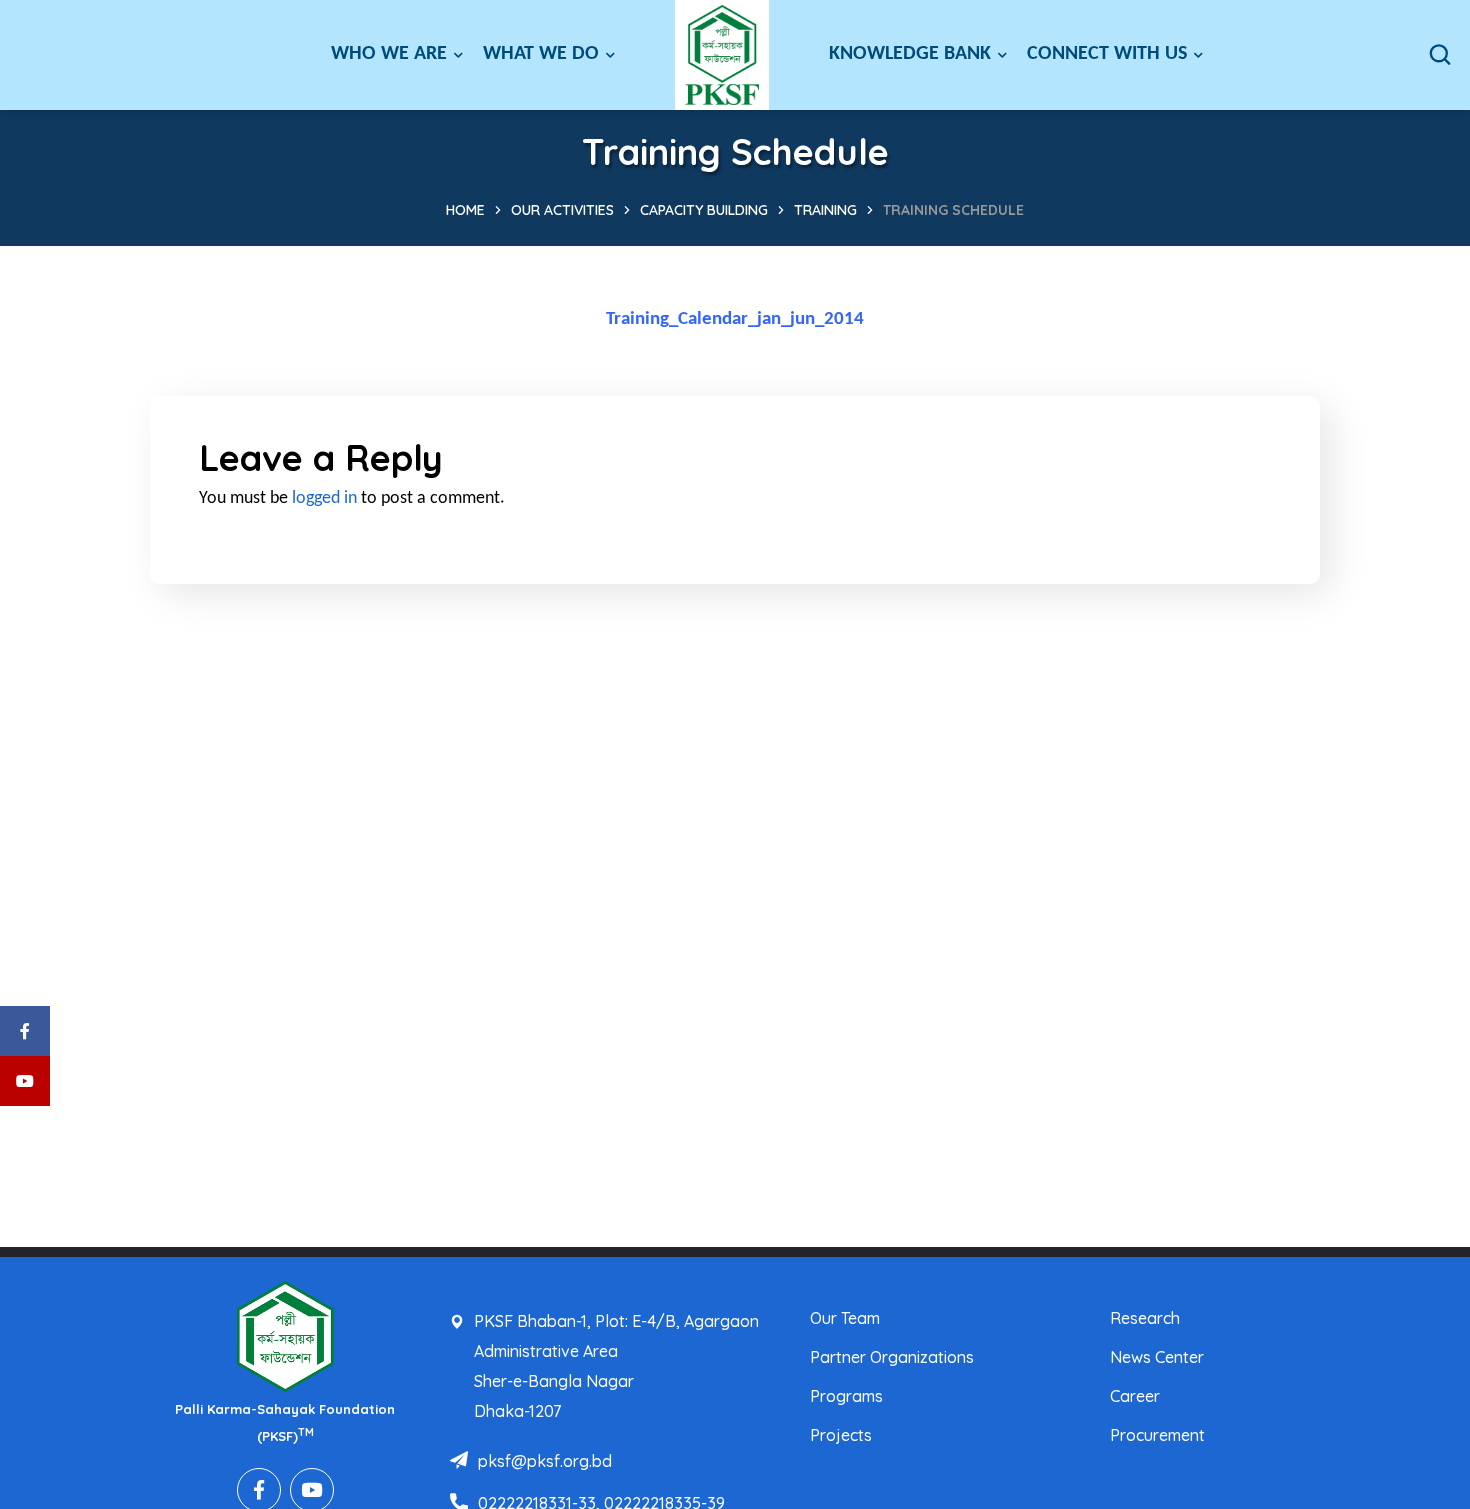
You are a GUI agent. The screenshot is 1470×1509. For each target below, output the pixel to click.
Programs (846, 1396)
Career (1135, 1396)
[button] (1440, 55)
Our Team (845, 1318)
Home (465, 210)
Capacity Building (704, 210)
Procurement (1157, 1435)
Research (1145, 1318)
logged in (324, 498)
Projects (841, 1435)
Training (825, 210)
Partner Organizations (892, 1357)
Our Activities (562, 210)
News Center (1157, 1357)
